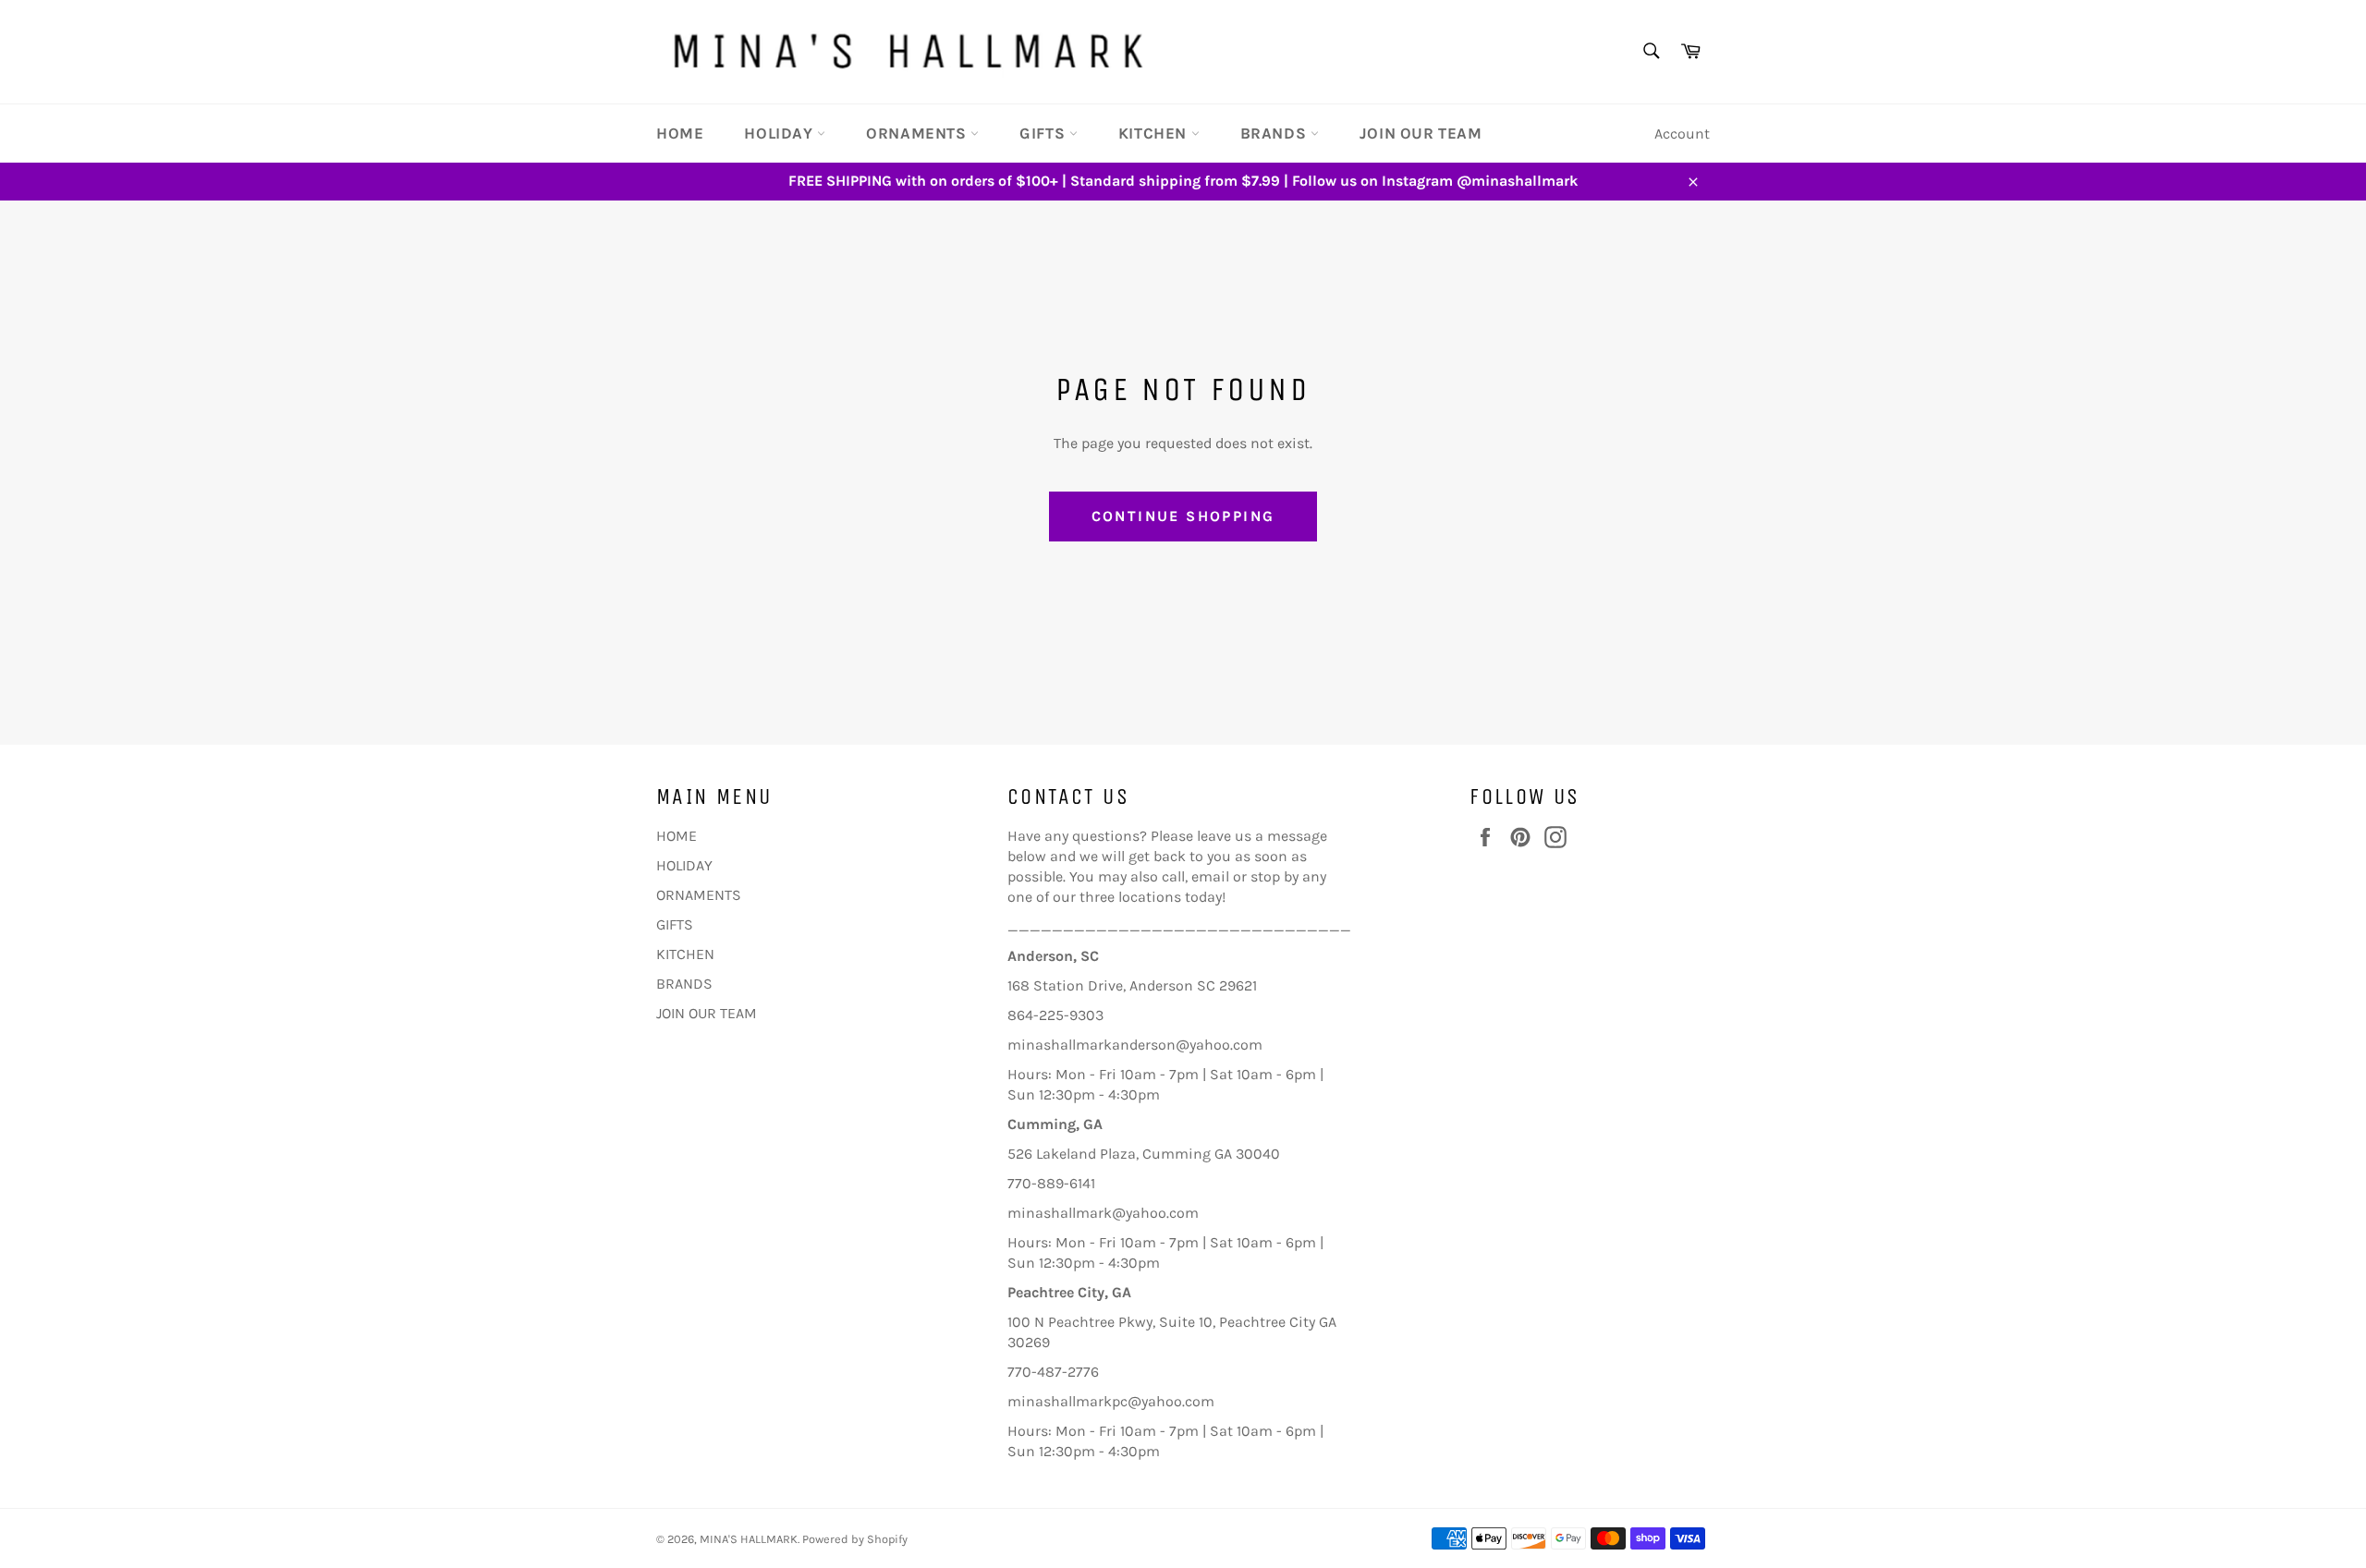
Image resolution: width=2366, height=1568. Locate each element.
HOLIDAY (781, 133)
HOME (680, 133)
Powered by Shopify (855, 1539)
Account (1682, 134)
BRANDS (1275, 133)
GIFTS (1044, 133)
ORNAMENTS (918, 133)
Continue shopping (1183, 516)
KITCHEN (1155, 133)
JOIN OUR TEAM (1421, 133)
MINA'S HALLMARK (749, 1539)
